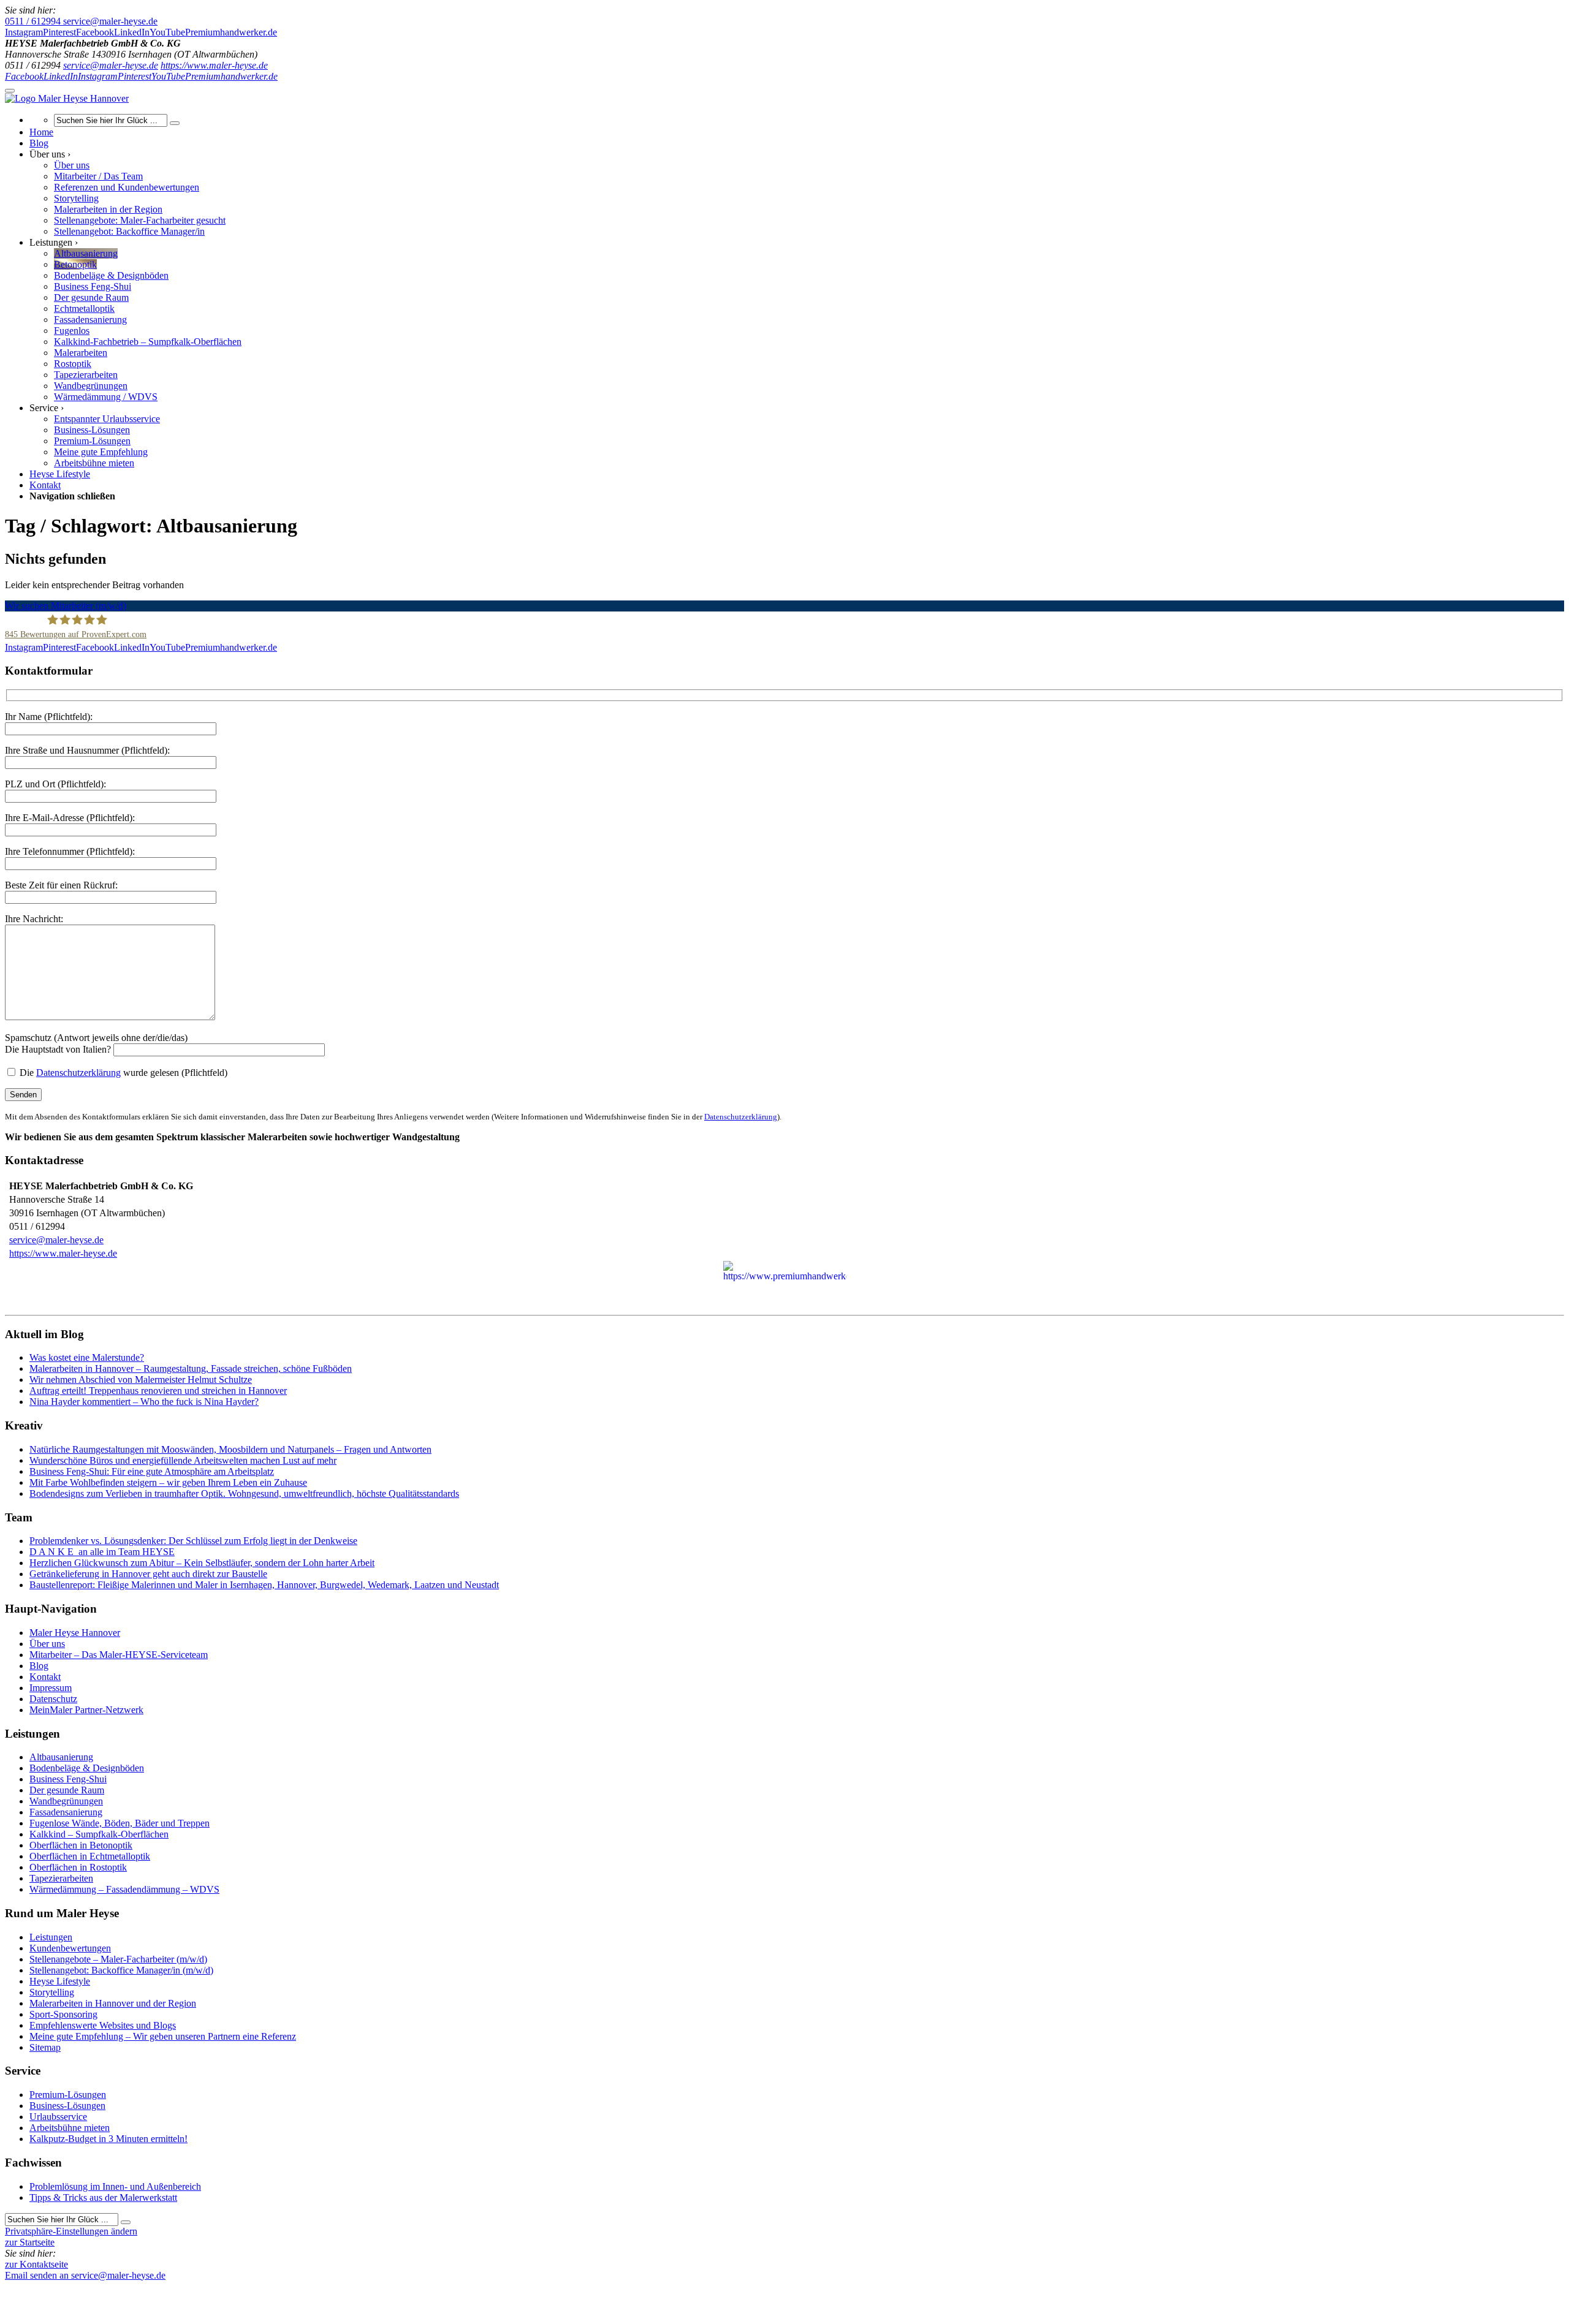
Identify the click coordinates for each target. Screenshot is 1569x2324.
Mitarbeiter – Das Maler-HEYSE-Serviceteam (119, 1655)
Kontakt (45, 1677)
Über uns (47, 1644)
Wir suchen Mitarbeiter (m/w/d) (66, 606)
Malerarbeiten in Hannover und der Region (113, 2003)
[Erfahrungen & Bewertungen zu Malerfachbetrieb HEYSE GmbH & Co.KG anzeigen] (159, 2286)
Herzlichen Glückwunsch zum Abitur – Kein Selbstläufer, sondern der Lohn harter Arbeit (202, 1563)
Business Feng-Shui (68, 1779)
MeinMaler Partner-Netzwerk (86, 1710)
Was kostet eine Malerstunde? (87, 1357)
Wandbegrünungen (66, 1801)
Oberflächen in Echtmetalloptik (90, 1856)
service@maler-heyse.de (111, 65)
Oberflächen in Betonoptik (81, 1845)
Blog (39, 1666)
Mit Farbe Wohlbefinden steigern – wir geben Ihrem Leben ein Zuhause (168, 1482)
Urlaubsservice (58, 2117)
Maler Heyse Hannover (75, 1633)
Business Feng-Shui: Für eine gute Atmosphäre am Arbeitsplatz (152, 1471)
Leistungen (51, 1937)
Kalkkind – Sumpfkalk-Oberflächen (99, 1834)
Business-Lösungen (67, 2106)
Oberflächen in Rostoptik (78, 1867)
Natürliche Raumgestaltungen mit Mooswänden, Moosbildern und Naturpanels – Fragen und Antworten (230, 1449)
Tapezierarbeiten (61, 1878)
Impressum (51, 1688)
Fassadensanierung (66, 1812)
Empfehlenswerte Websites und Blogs (103, 2025)
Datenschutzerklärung (78, 1073)
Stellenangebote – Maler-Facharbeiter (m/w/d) (118, 1959)
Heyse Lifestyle (60, 1981)
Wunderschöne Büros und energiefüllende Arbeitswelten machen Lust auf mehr (183, 1460)
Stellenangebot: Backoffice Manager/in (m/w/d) (121, 1970)
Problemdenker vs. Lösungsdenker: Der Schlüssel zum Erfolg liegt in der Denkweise (193, 1541)
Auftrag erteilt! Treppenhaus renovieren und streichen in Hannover (158, 1391)
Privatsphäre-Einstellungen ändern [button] (71, 2231)
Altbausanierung (61, 1757)
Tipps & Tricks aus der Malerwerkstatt (103, 2197)
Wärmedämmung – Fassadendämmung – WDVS (124, 1889)
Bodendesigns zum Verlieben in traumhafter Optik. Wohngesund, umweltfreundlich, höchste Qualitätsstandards (244, 1493)
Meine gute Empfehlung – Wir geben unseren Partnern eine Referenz (163, 2036)
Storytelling (52, 1992)
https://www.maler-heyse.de (214, 65)
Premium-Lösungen (68, 2095)
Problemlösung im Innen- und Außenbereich (115, 2186)
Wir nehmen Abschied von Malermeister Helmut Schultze (141, 1380)
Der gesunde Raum (67, 1790)
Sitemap (45, 2047)
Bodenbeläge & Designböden (87, 1768)
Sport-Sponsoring (63, 2014)
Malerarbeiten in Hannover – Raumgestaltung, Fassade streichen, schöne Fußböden (191, 1368)
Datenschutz (53, 1699)
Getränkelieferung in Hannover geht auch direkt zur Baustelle (148, 1574)
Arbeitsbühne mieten (70, 2128)
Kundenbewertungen (70, 1948)
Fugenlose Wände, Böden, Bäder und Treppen (120, 1823)
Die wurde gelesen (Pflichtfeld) (122, 1073)
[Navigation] (10, 91)
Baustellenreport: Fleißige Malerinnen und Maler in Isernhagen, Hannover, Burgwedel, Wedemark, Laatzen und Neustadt (264, 1585)
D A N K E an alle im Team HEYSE (102, 1552)
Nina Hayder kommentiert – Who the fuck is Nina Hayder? (144, 1402)
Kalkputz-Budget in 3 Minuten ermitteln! (108, 2139)
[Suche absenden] (175, 123)
